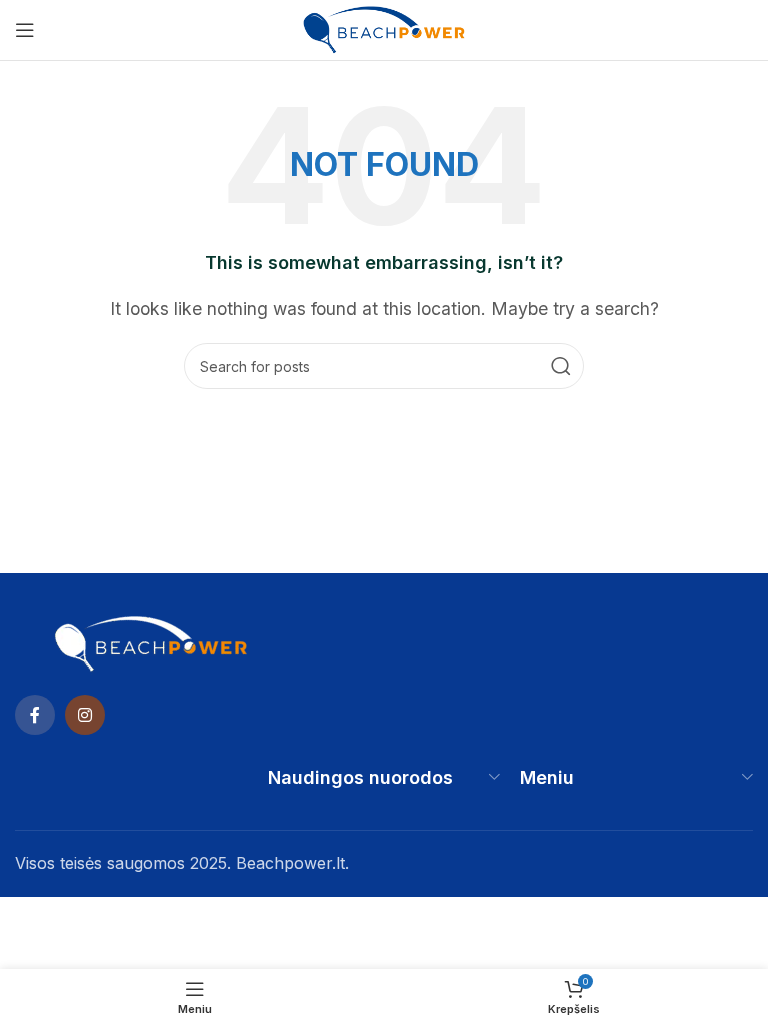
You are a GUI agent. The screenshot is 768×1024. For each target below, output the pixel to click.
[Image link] (151, 642)
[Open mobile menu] (25, 30)
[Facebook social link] (35, 715)
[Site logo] (384, 28)
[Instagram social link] (85, 715)
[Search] (561, 366)
